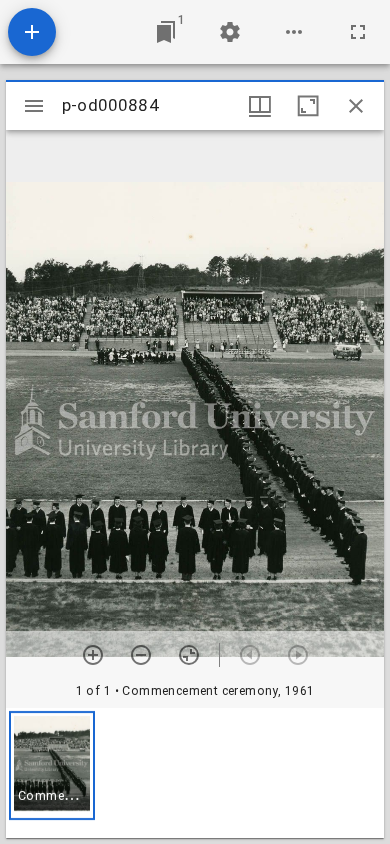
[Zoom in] (93, 655)
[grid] (195, 773)
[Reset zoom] (189, 655)
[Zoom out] (141, 655)
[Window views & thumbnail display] (260, 106)
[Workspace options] (294, 32)
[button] (52, 765)
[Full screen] (358, 32)
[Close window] (356, 106)
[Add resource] (32, 32)
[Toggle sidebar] (34, 106)
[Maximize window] (308, 106)
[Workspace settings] (230, 32)
